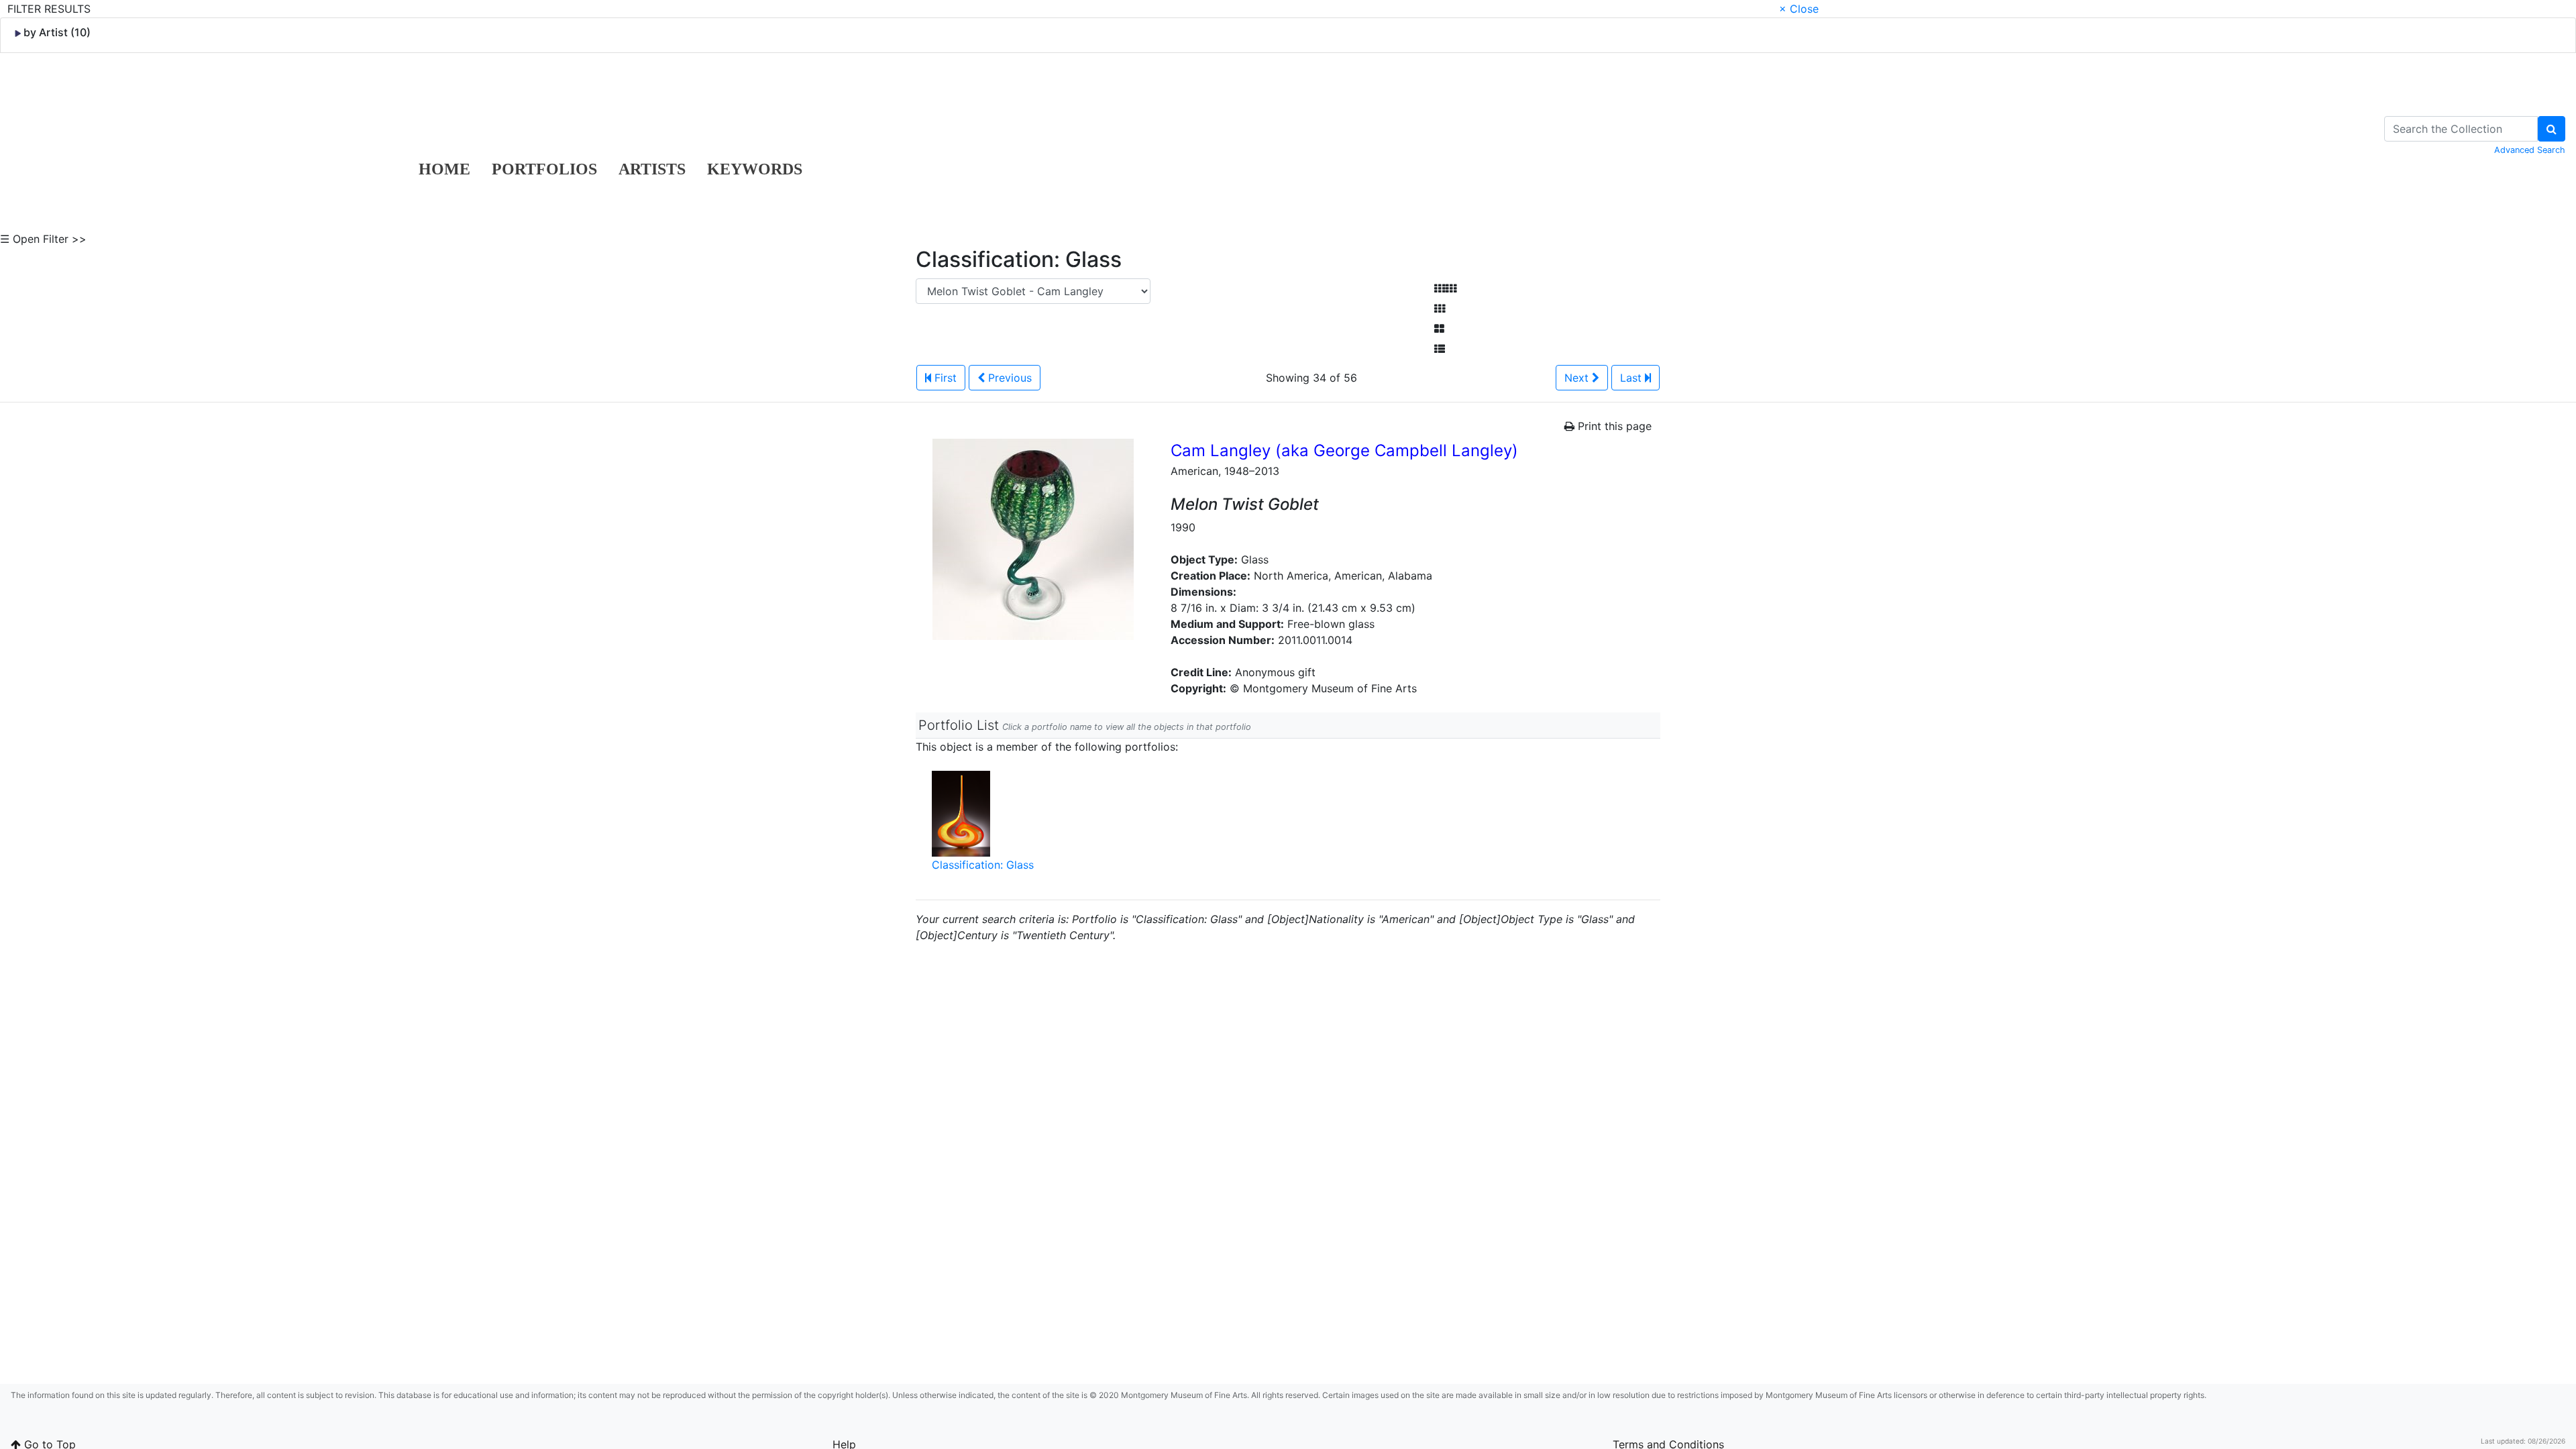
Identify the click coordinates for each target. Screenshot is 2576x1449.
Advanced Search (2530, 150)
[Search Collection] (2552, 129)
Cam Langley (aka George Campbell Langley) (1344, 450)
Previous (1008, 378)
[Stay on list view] (1440, 349)
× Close (1799, 9)
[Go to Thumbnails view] (1440, 309)
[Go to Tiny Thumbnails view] (1445, 288)
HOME (444, 169)
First (944, 378)
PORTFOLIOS (544, 169)
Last (1632, 378)
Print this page (1613, 426)
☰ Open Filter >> (43, 239)
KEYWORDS (755, 169)
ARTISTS (652, 169)
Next (1578, 378)
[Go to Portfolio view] (1439, 329)
